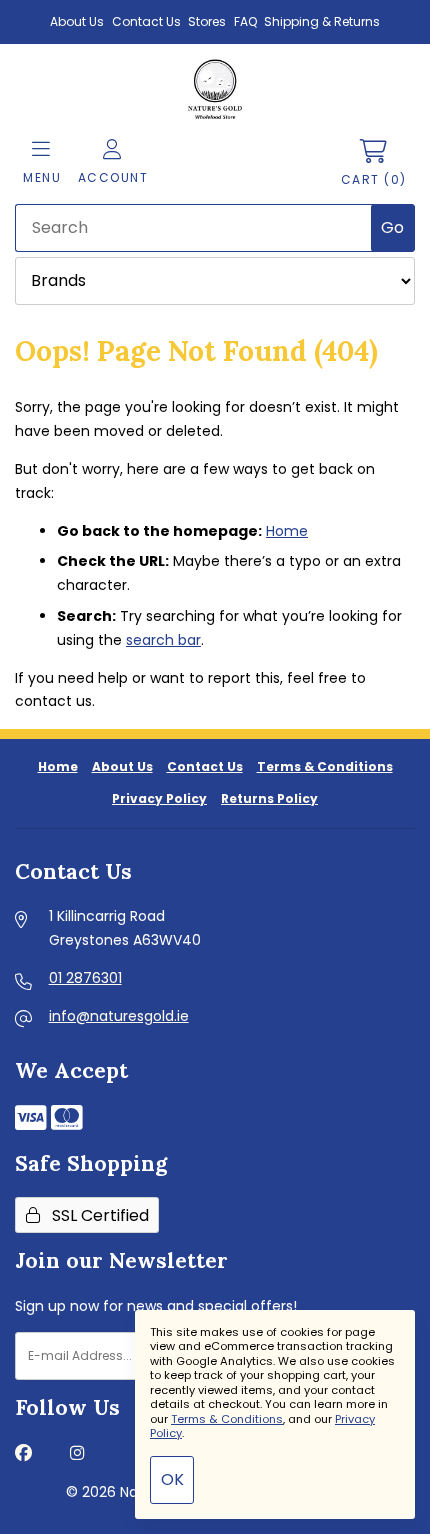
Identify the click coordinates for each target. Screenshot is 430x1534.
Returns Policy (269, 798)
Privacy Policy (159, 798)
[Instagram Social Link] (77, 1454)
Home (287, 531)
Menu (42, 177)
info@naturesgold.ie (119, 1016)
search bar (163, 640)
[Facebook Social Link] (23, 1454)
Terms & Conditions (325, 766)
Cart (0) (374, 179)
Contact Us (146, 21)
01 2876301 (85, 978)
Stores (207, 21)
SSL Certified (96, 1215)
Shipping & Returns (322, 21)
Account (113, 177)
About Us (77, 21)
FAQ (245, 21)
